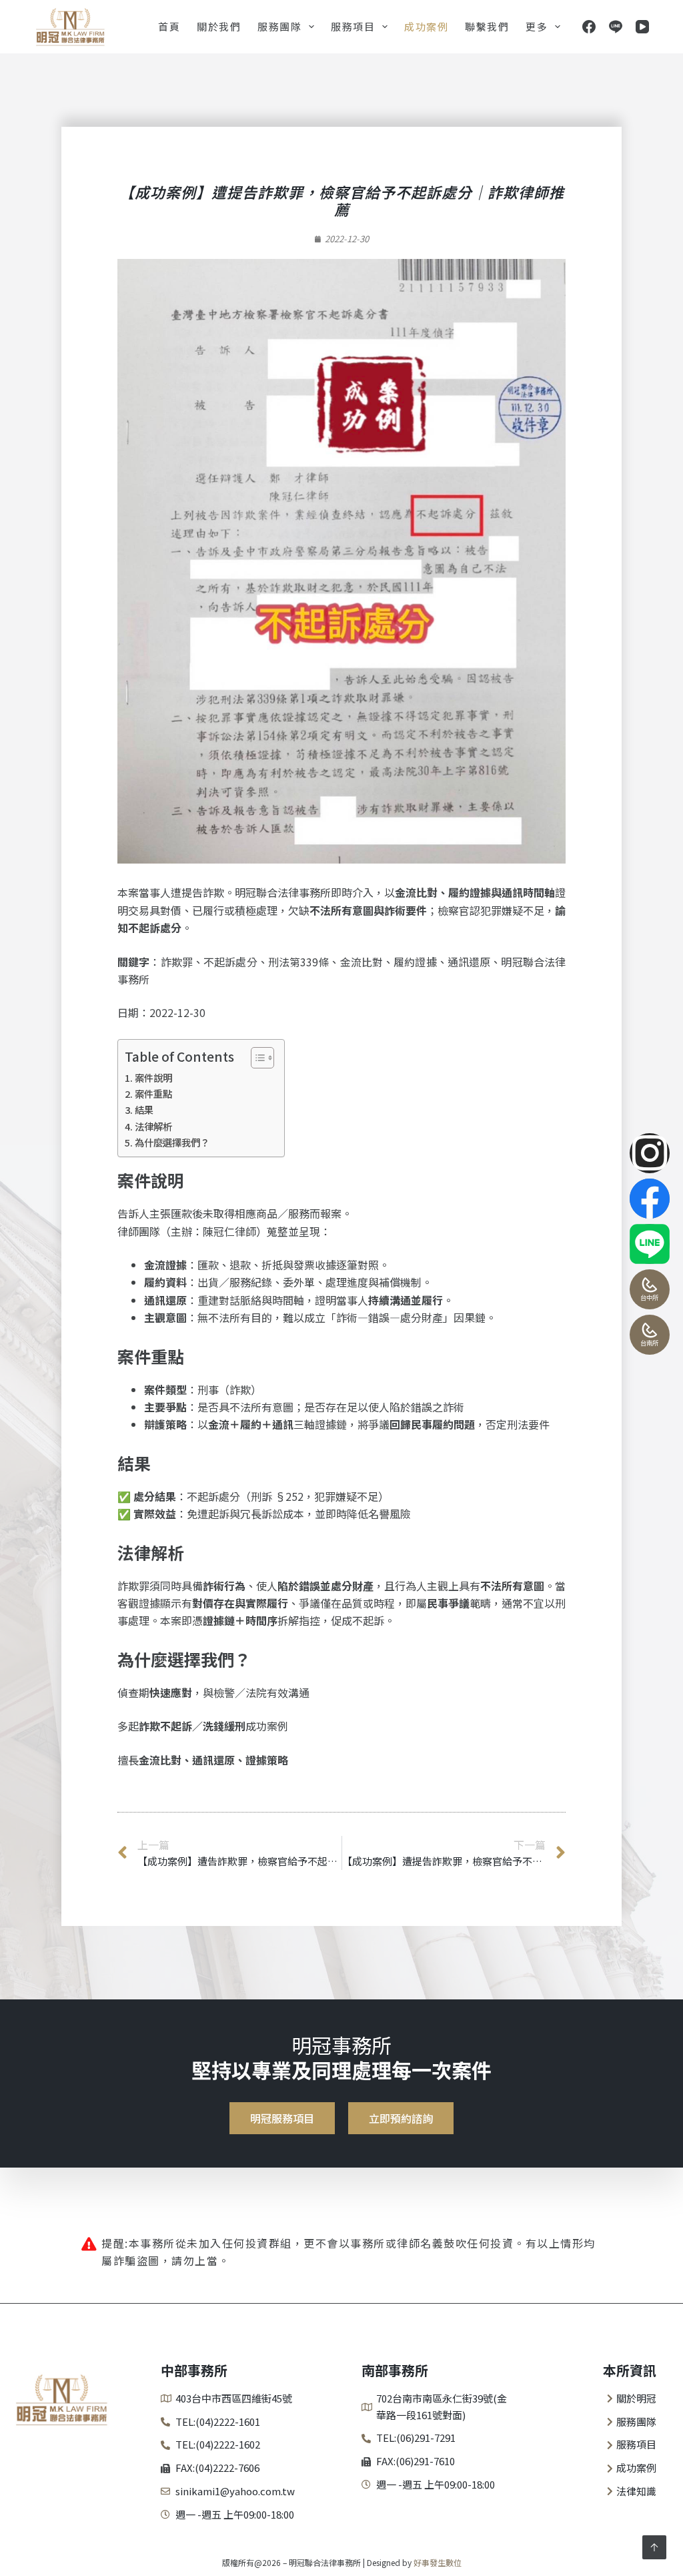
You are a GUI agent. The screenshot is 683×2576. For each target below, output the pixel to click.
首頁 (169, 26)
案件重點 (153, 1093)
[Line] (616, 27)
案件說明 (153, 1077)
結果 (144, 1109)
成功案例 (426, 26)
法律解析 (153, 1126)
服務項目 (353, 26)
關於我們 (219, 26)
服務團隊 (279, 26)
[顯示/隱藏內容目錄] (256, 1058)
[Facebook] (589, 27)
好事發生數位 (438, 2562)
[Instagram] (650, 1153)
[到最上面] (654, 2547)
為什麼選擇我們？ (172, 1142)
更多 (537, 26)
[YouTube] (642, 27)
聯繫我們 (487, 26)
